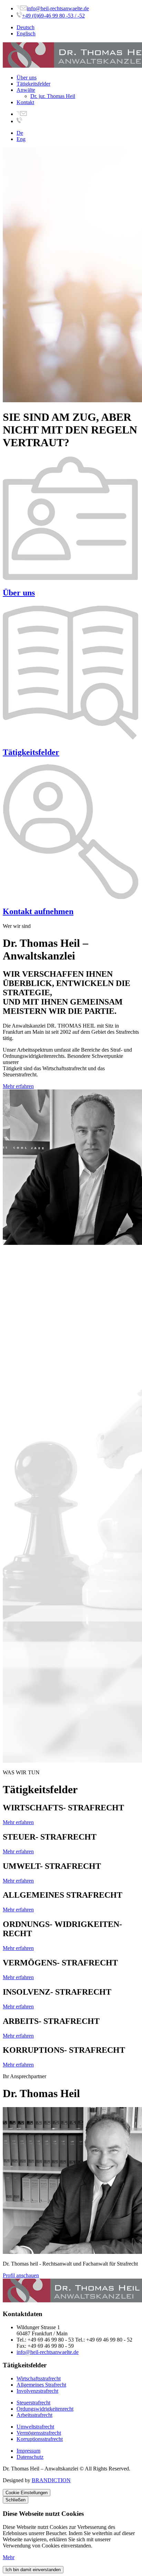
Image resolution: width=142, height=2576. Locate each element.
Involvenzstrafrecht (37, 2391)
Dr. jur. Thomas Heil (53, 96)
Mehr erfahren (18, 1086)
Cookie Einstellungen (27, 2493)
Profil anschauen (21, 2275)
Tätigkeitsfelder (33, 84)
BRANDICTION (51, 2480)
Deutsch (26, 27)
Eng (21, 139)
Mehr (9, 2557)
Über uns (27, 78)
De (20, 133)
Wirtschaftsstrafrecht (39, 2378)
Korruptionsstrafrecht (40, 2439)
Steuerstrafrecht (33, 2403)
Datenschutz (30, 2457)
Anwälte (26, 90)
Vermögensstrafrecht (39, 2433)
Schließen (16, 2500)
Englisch (26, 34)
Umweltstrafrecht (35, 2427)
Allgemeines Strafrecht (41, 2385)
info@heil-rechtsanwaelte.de (58, 8)
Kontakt (25, 102)
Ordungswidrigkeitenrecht (45, 2409)
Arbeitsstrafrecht (34, 2415)
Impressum (28, 2451)
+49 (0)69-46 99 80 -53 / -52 (53, 16)
